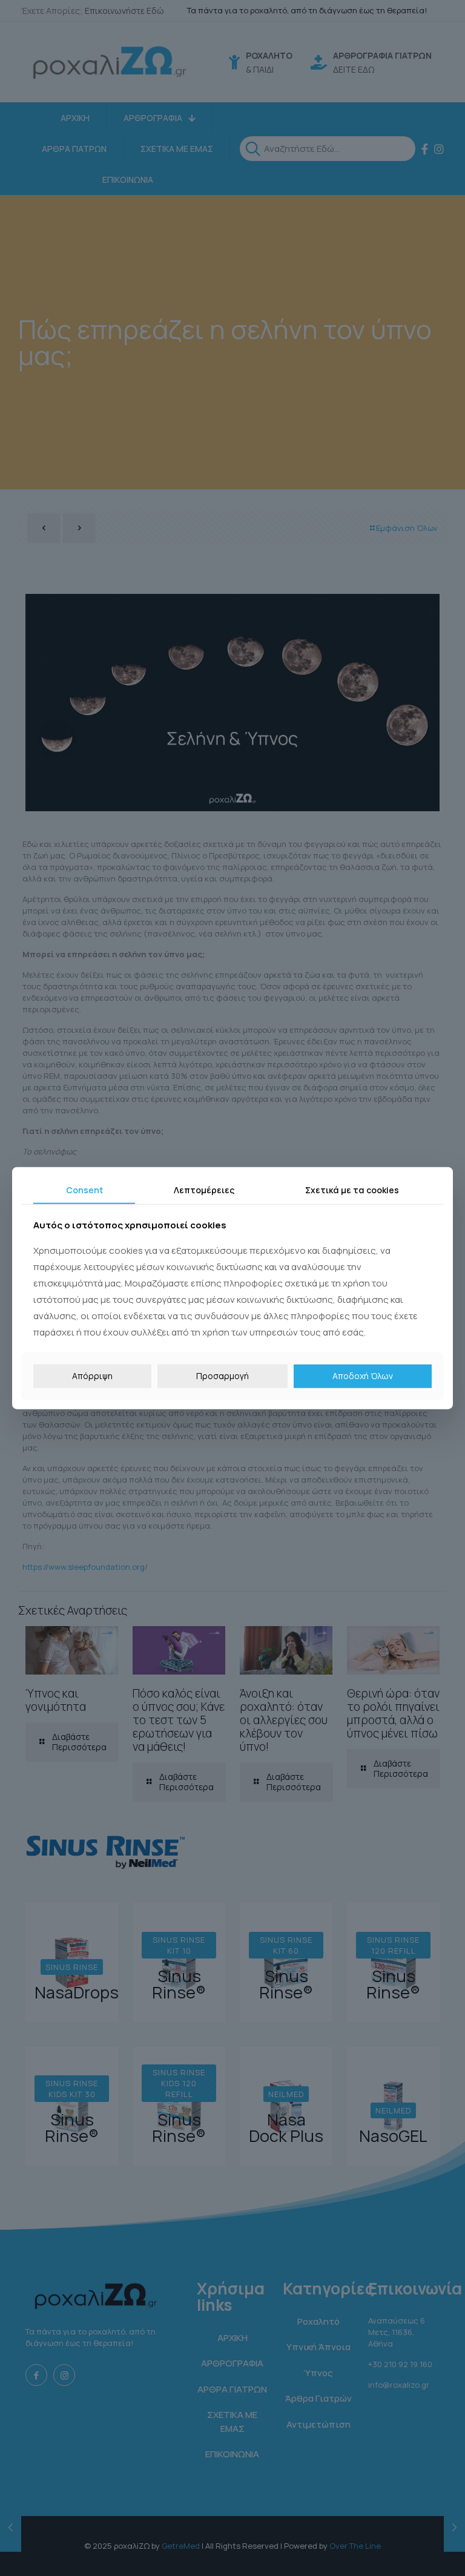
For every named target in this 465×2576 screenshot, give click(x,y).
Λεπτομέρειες (204, 1189)
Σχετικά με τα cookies (352, 1189)
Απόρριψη (92, 1376)
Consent (84, 1189)
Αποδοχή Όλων (363, 1376)
